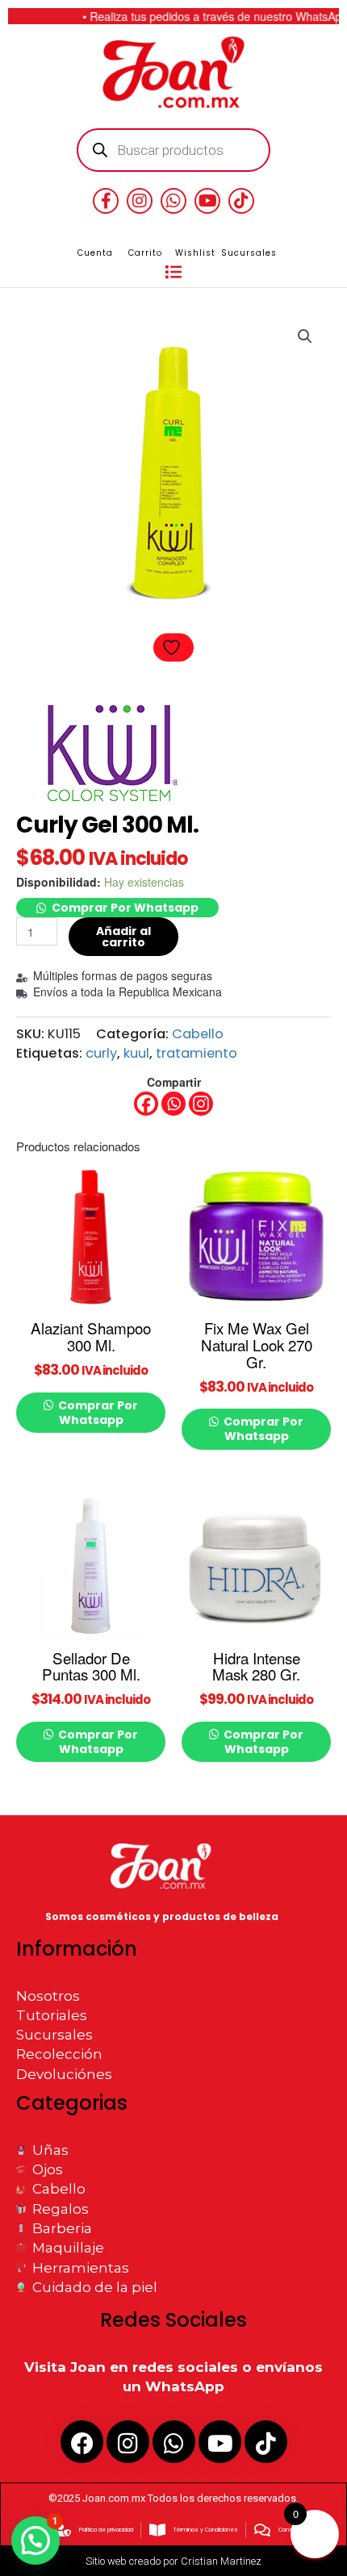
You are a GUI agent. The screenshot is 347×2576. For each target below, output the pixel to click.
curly (101, 1053)
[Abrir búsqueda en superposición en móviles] (174, 150)
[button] (173, 273)
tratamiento (196, 1053)
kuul (136, 1053)
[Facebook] (146, 1104)
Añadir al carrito (123, 937)
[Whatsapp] (173, 1104)
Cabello (198, 1034)
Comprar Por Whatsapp (125, 908)
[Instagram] (201, 1104)
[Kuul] (110, 754)
